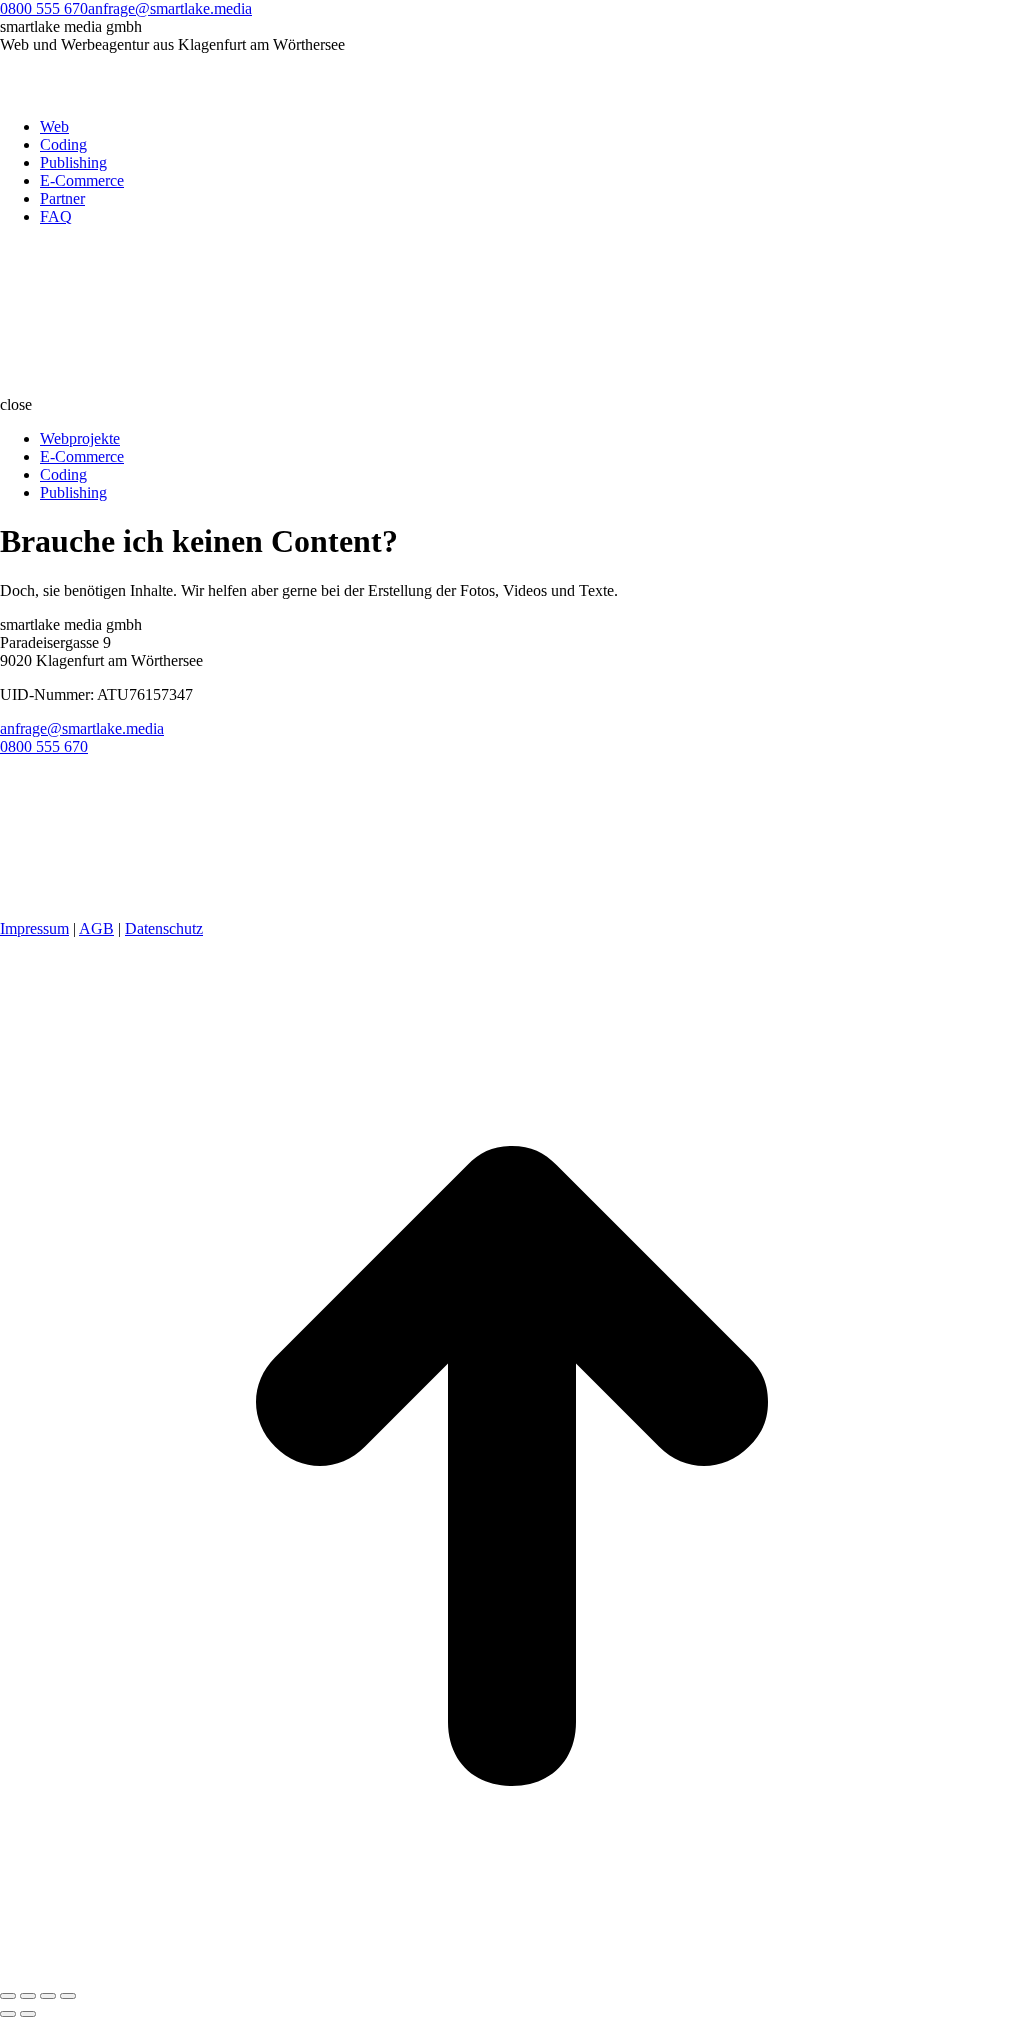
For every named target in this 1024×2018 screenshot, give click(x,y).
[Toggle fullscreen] (48, 1996)
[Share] (28, 1996)
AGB (96, 928)
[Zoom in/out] (68, 1996)
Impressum (34, 928)
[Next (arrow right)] (28, 2014)
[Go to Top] (512, 1972)
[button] (512, 405)
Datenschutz (164, 928)
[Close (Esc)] (8, 1996)
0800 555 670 (44, 8)
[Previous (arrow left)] (8, 2014)
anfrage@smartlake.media (170, 8)
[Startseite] (150, 386)
